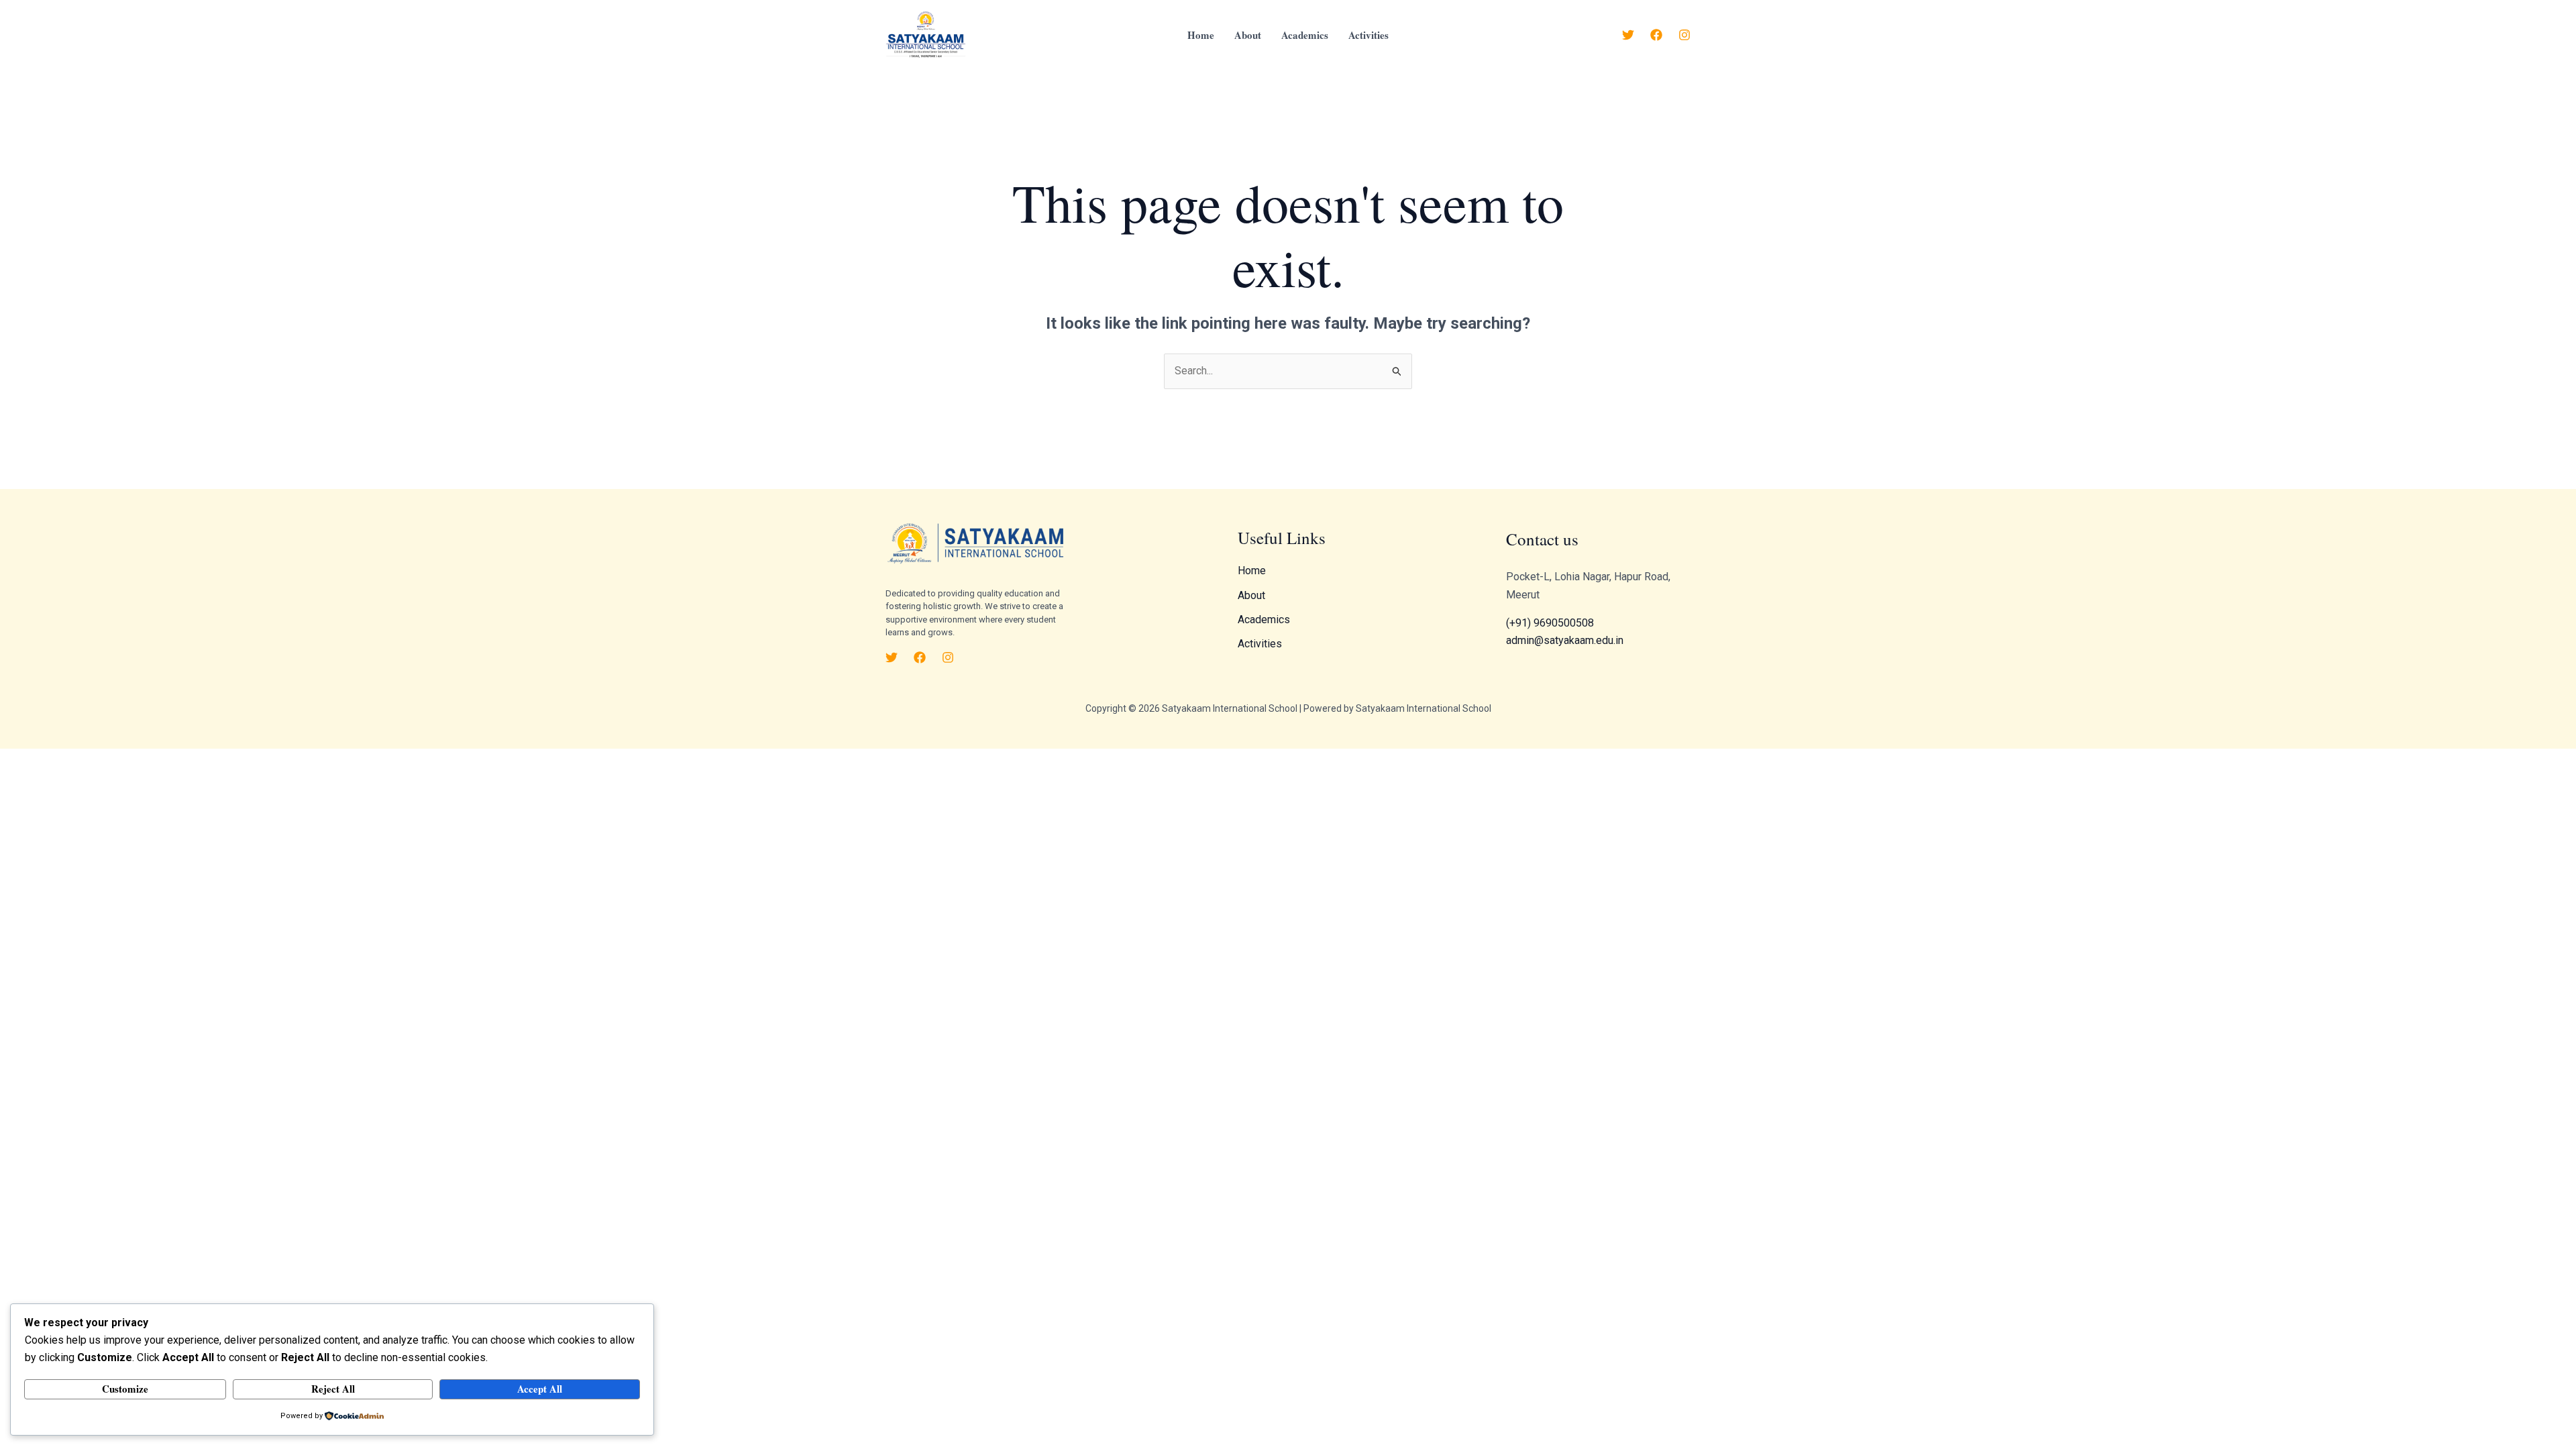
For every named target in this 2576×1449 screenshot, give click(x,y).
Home (1201, 35)
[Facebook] (1656, 35)
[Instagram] (1684, 35)
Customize (125, 1389)
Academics (1305, 35)
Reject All (333, 1389)
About (1248, 35)
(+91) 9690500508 (1550, 623)
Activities (1368, 35)
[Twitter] (1628, 35)
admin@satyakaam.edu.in (1565, 640)
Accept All (540, 1389)
